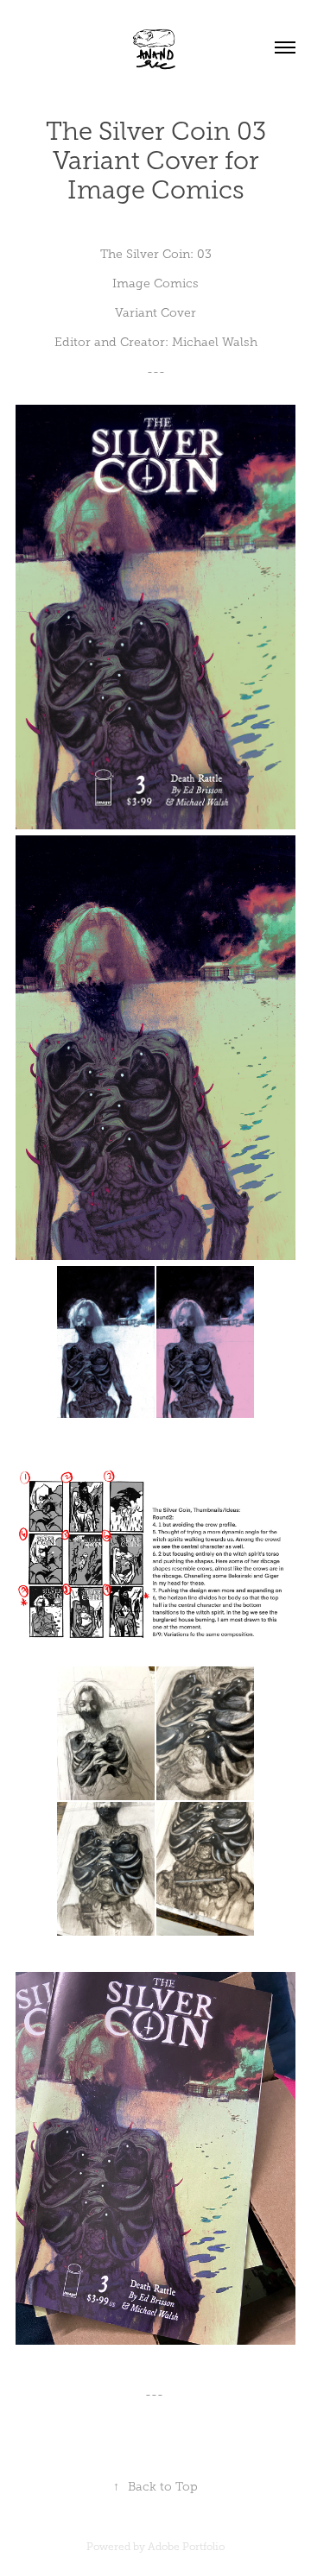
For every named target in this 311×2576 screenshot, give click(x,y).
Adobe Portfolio (186, 2547)
